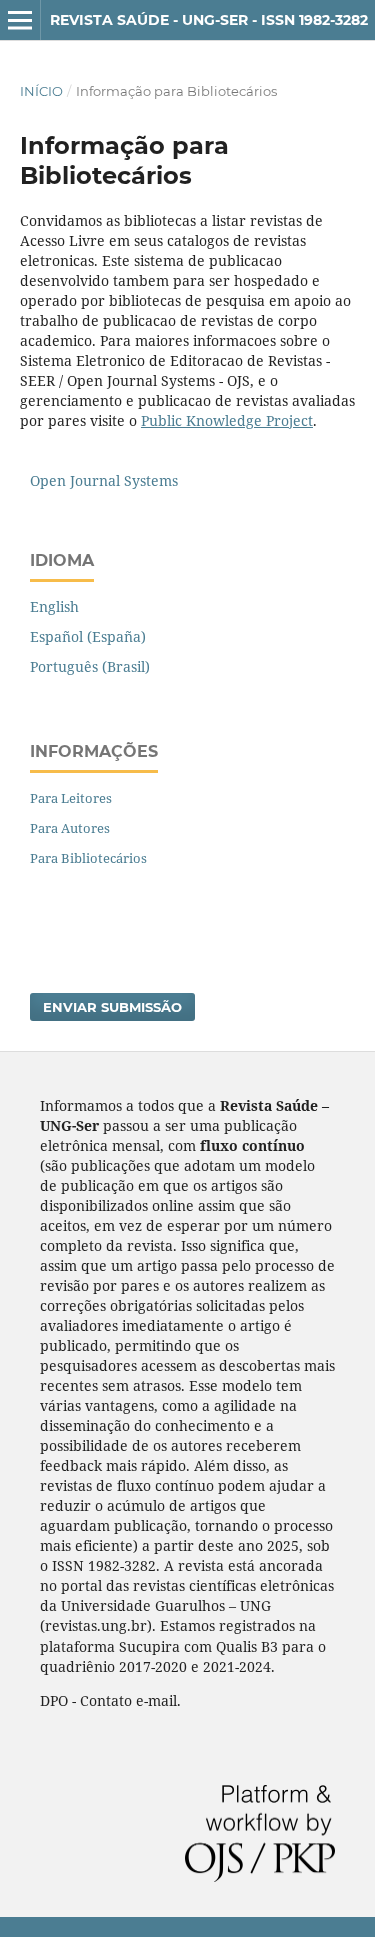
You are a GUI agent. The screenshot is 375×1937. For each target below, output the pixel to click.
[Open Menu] (20, 20)
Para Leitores (71, 798)
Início (41, 91)
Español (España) (88, 636)
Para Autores (70, 828)
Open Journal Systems (104, 480)
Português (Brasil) (90, 666)
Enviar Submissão (112, 1007)
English (54, 606)
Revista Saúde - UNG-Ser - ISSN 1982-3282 (209, 20)
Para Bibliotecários (88, 858)
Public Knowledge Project (227, 420)
